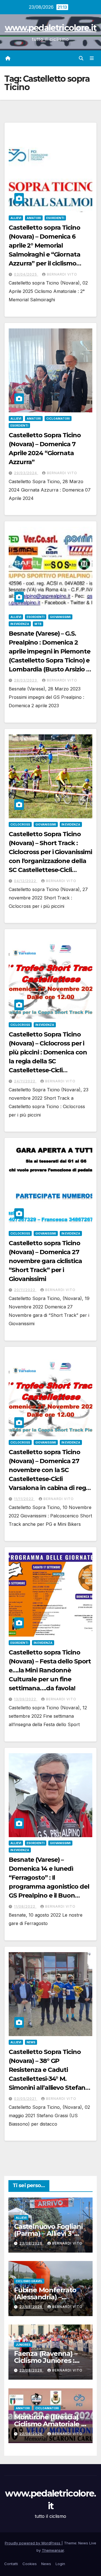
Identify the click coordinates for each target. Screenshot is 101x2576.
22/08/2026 (31, 2370)
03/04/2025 (26, 274)
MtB (38, 624)
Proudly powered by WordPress (33, 2543)
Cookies (30, 2564)
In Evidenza (20, 624)
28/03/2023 (26, 680)
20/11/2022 (25, 1290)
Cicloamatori (58, 419)
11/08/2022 (25, 1906)
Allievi (16, 218)
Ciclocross (20, 824)
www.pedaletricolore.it (51, 28)
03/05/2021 (26, 2099)
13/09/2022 (26, 1699)
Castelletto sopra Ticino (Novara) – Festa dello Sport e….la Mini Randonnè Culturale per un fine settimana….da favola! (50, 1670)
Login (60, 2564)
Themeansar (53, 2550)
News (31, 2042)
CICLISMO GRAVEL (29, 2281)
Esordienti (55, 218)
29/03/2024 (26, 473)
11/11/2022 (24, 1499)
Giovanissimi (60, 617)
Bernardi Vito (62, 274)
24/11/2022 (25, 1081)
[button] (81, 58)
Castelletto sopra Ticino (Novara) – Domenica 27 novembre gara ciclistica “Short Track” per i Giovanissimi (45, 1261)
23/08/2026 (31, 2243)
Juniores (23, 2345)
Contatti (11, 2564)
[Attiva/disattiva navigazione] (92, 58)
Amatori (34, 218)
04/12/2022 (26, 881)
